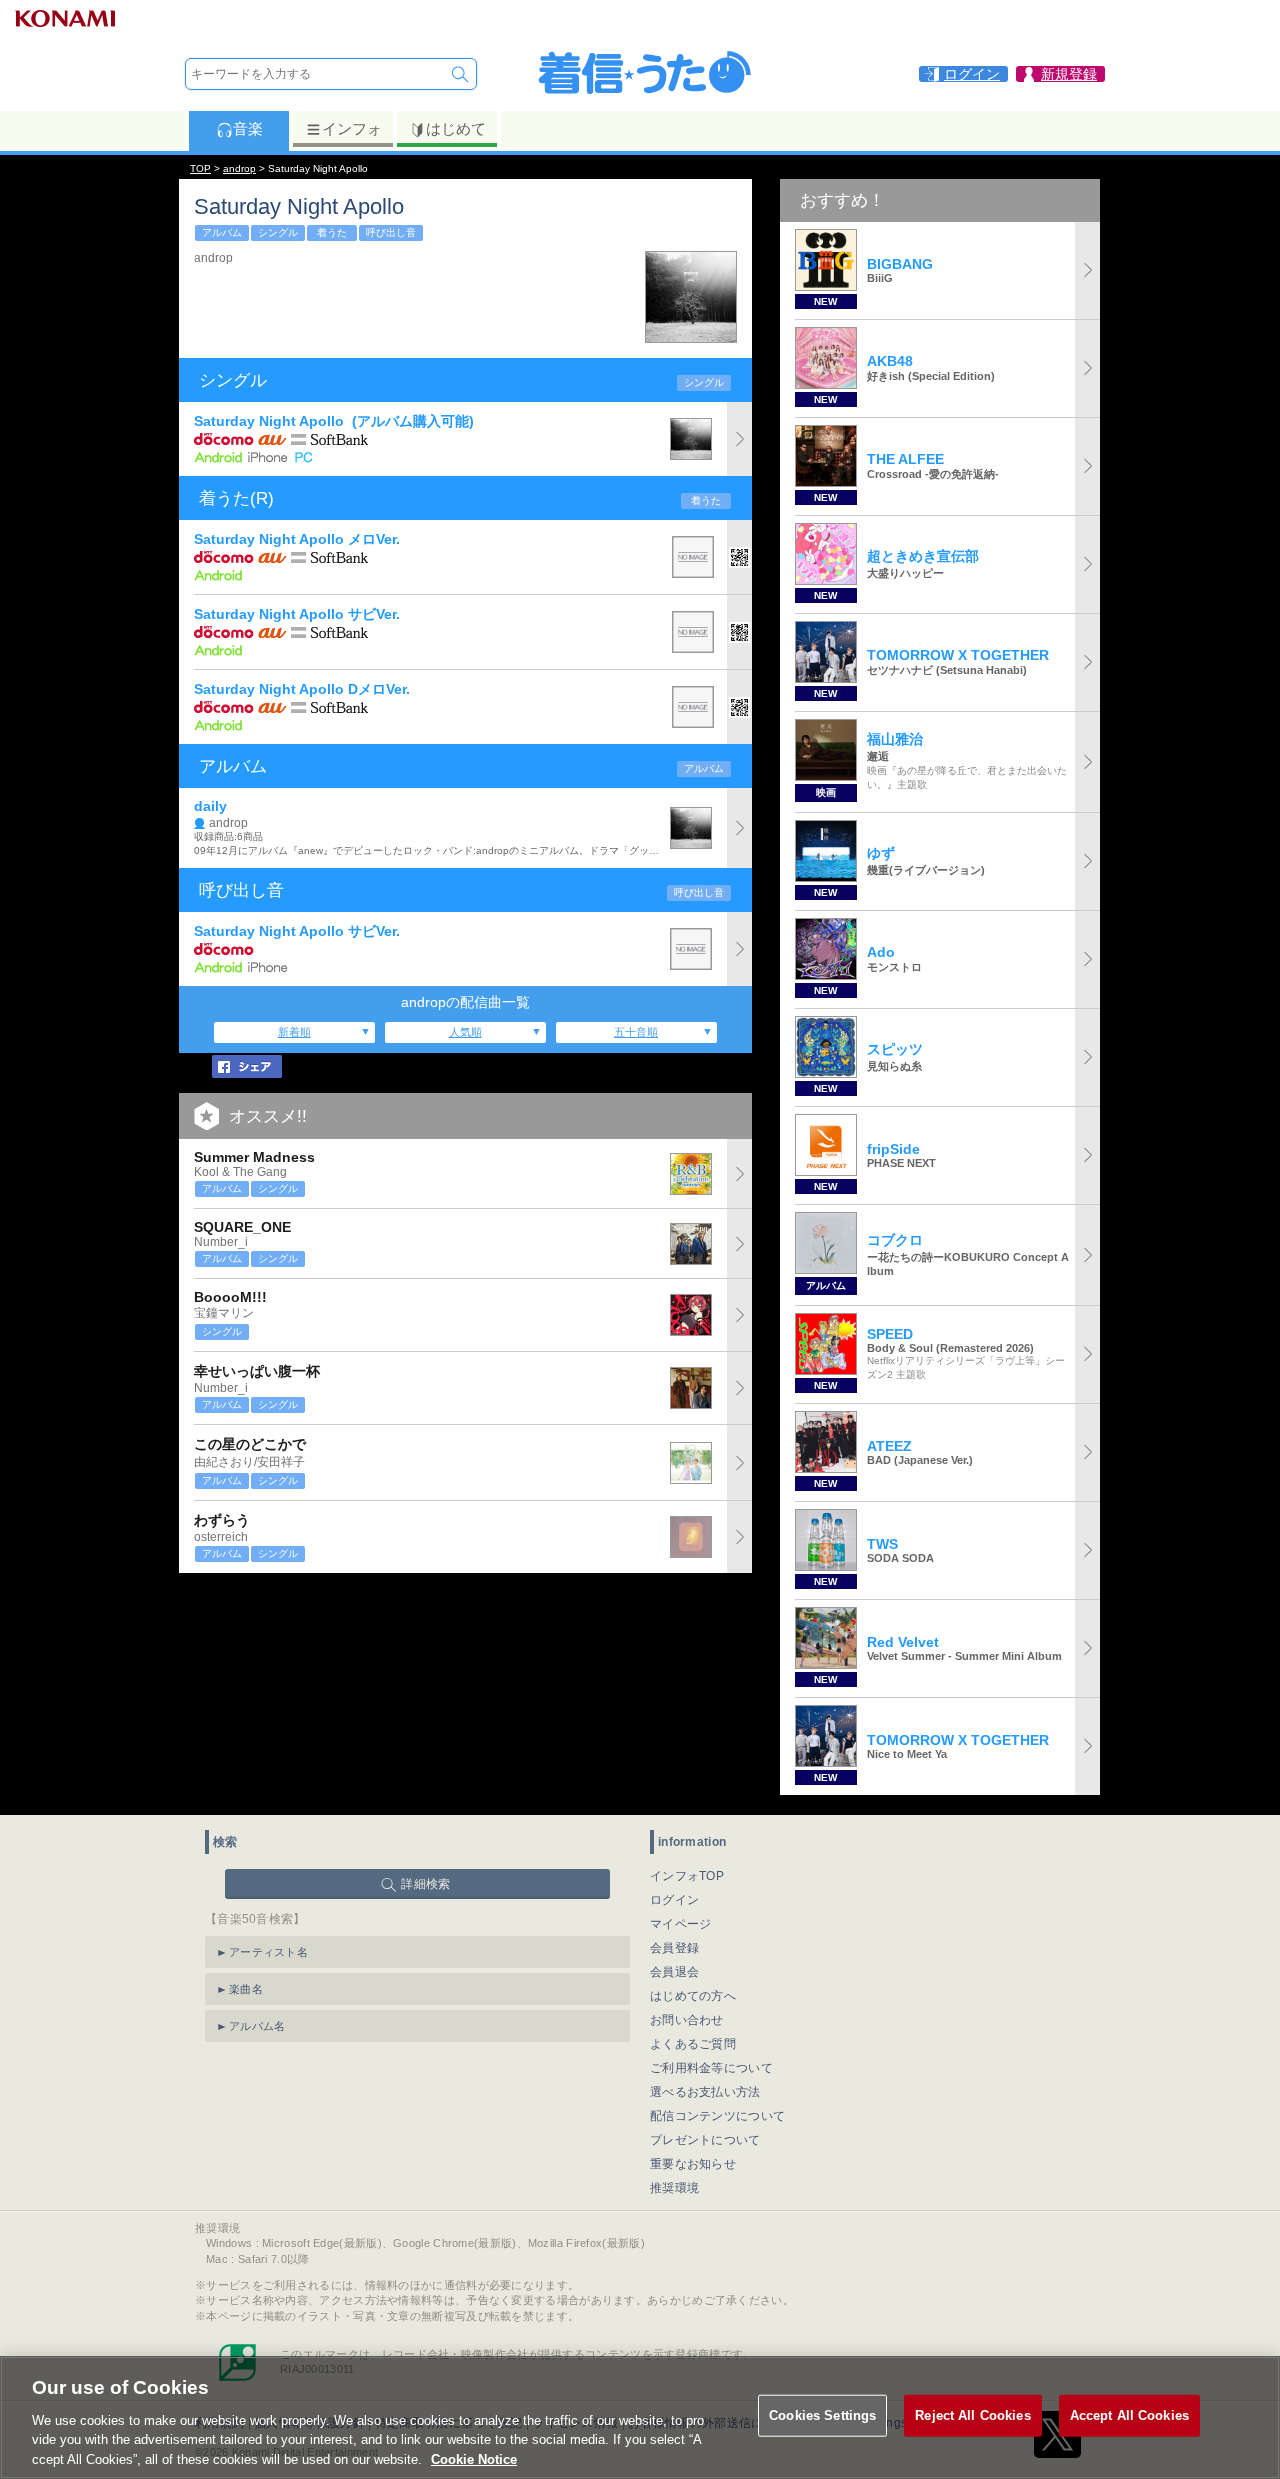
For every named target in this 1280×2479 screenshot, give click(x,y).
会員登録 (674, 1948)
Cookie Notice (474, 2458)
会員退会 (674, 1972)
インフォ (352, 128)
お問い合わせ (687, 2020)
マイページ (681, 1924)
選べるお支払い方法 (705, 2092)
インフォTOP (687, 1876)
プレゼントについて (705, 2140)
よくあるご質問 (693, 2044)
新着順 (294, 1032)
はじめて (456, 128)
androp (239, 168)
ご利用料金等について (711, 2068)
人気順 (465, 1032)
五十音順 (636, 1032)
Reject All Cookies (972, 2415)
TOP (200, 168)
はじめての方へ (693, 1996)
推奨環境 (674, 2188)
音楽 (248, 128)
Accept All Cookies (1129, 2415)
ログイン (674, 1900)
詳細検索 (425, 1884)
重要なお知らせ (693, 2164)
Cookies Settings (822, 2415)
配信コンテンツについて (717, 2116)
